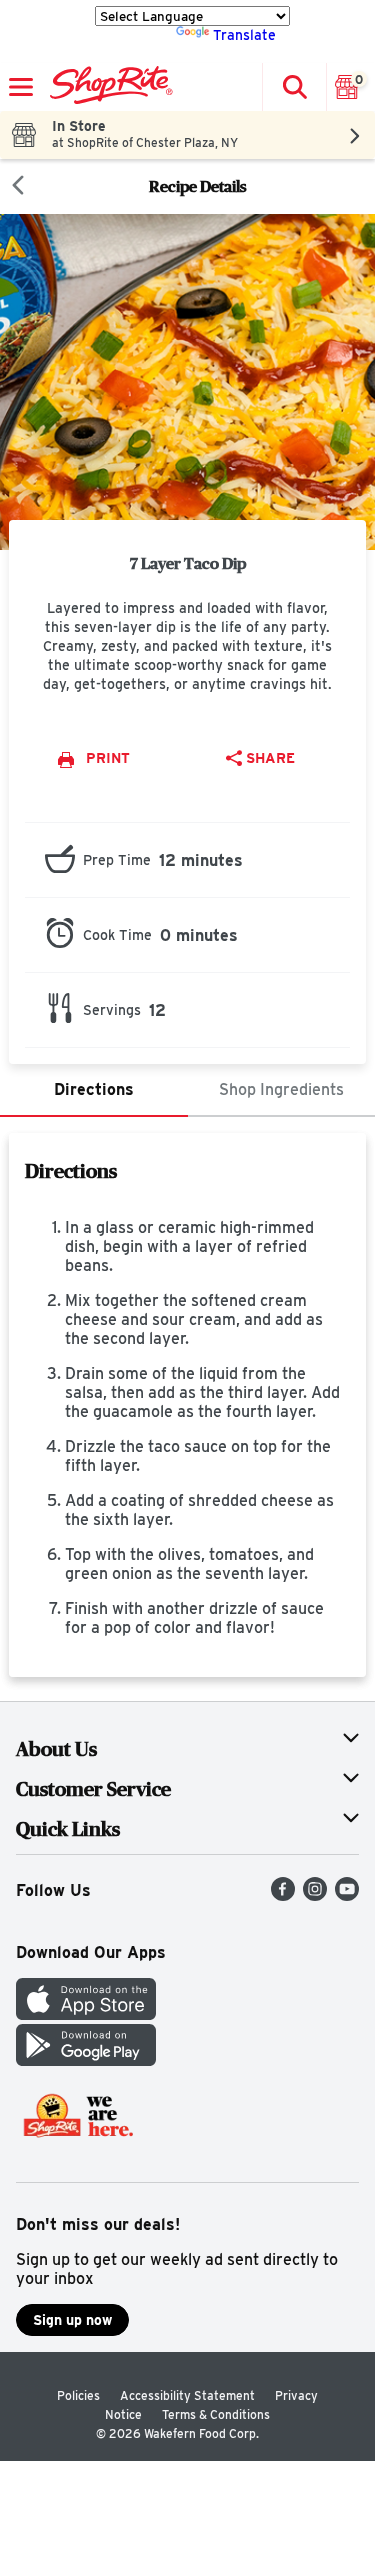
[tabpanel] (187, 1405)
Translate (244, 35)
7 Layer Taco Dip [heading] (188, 563)
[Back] (18, 187)
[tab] (94, 1090)
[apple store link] (86, 2014)
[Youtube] (347, 1895)
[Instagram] (315, 1895)
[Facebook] (283, 1895)
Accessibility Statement (187, 2395)
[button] (294, 87)
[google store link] (86, 2060)
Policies (78, 2395)
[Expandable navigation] (21, 87)
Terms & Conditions (216, 2414)
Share (270, 758)
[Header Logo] (107, 87)
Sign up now (72, 2320)
